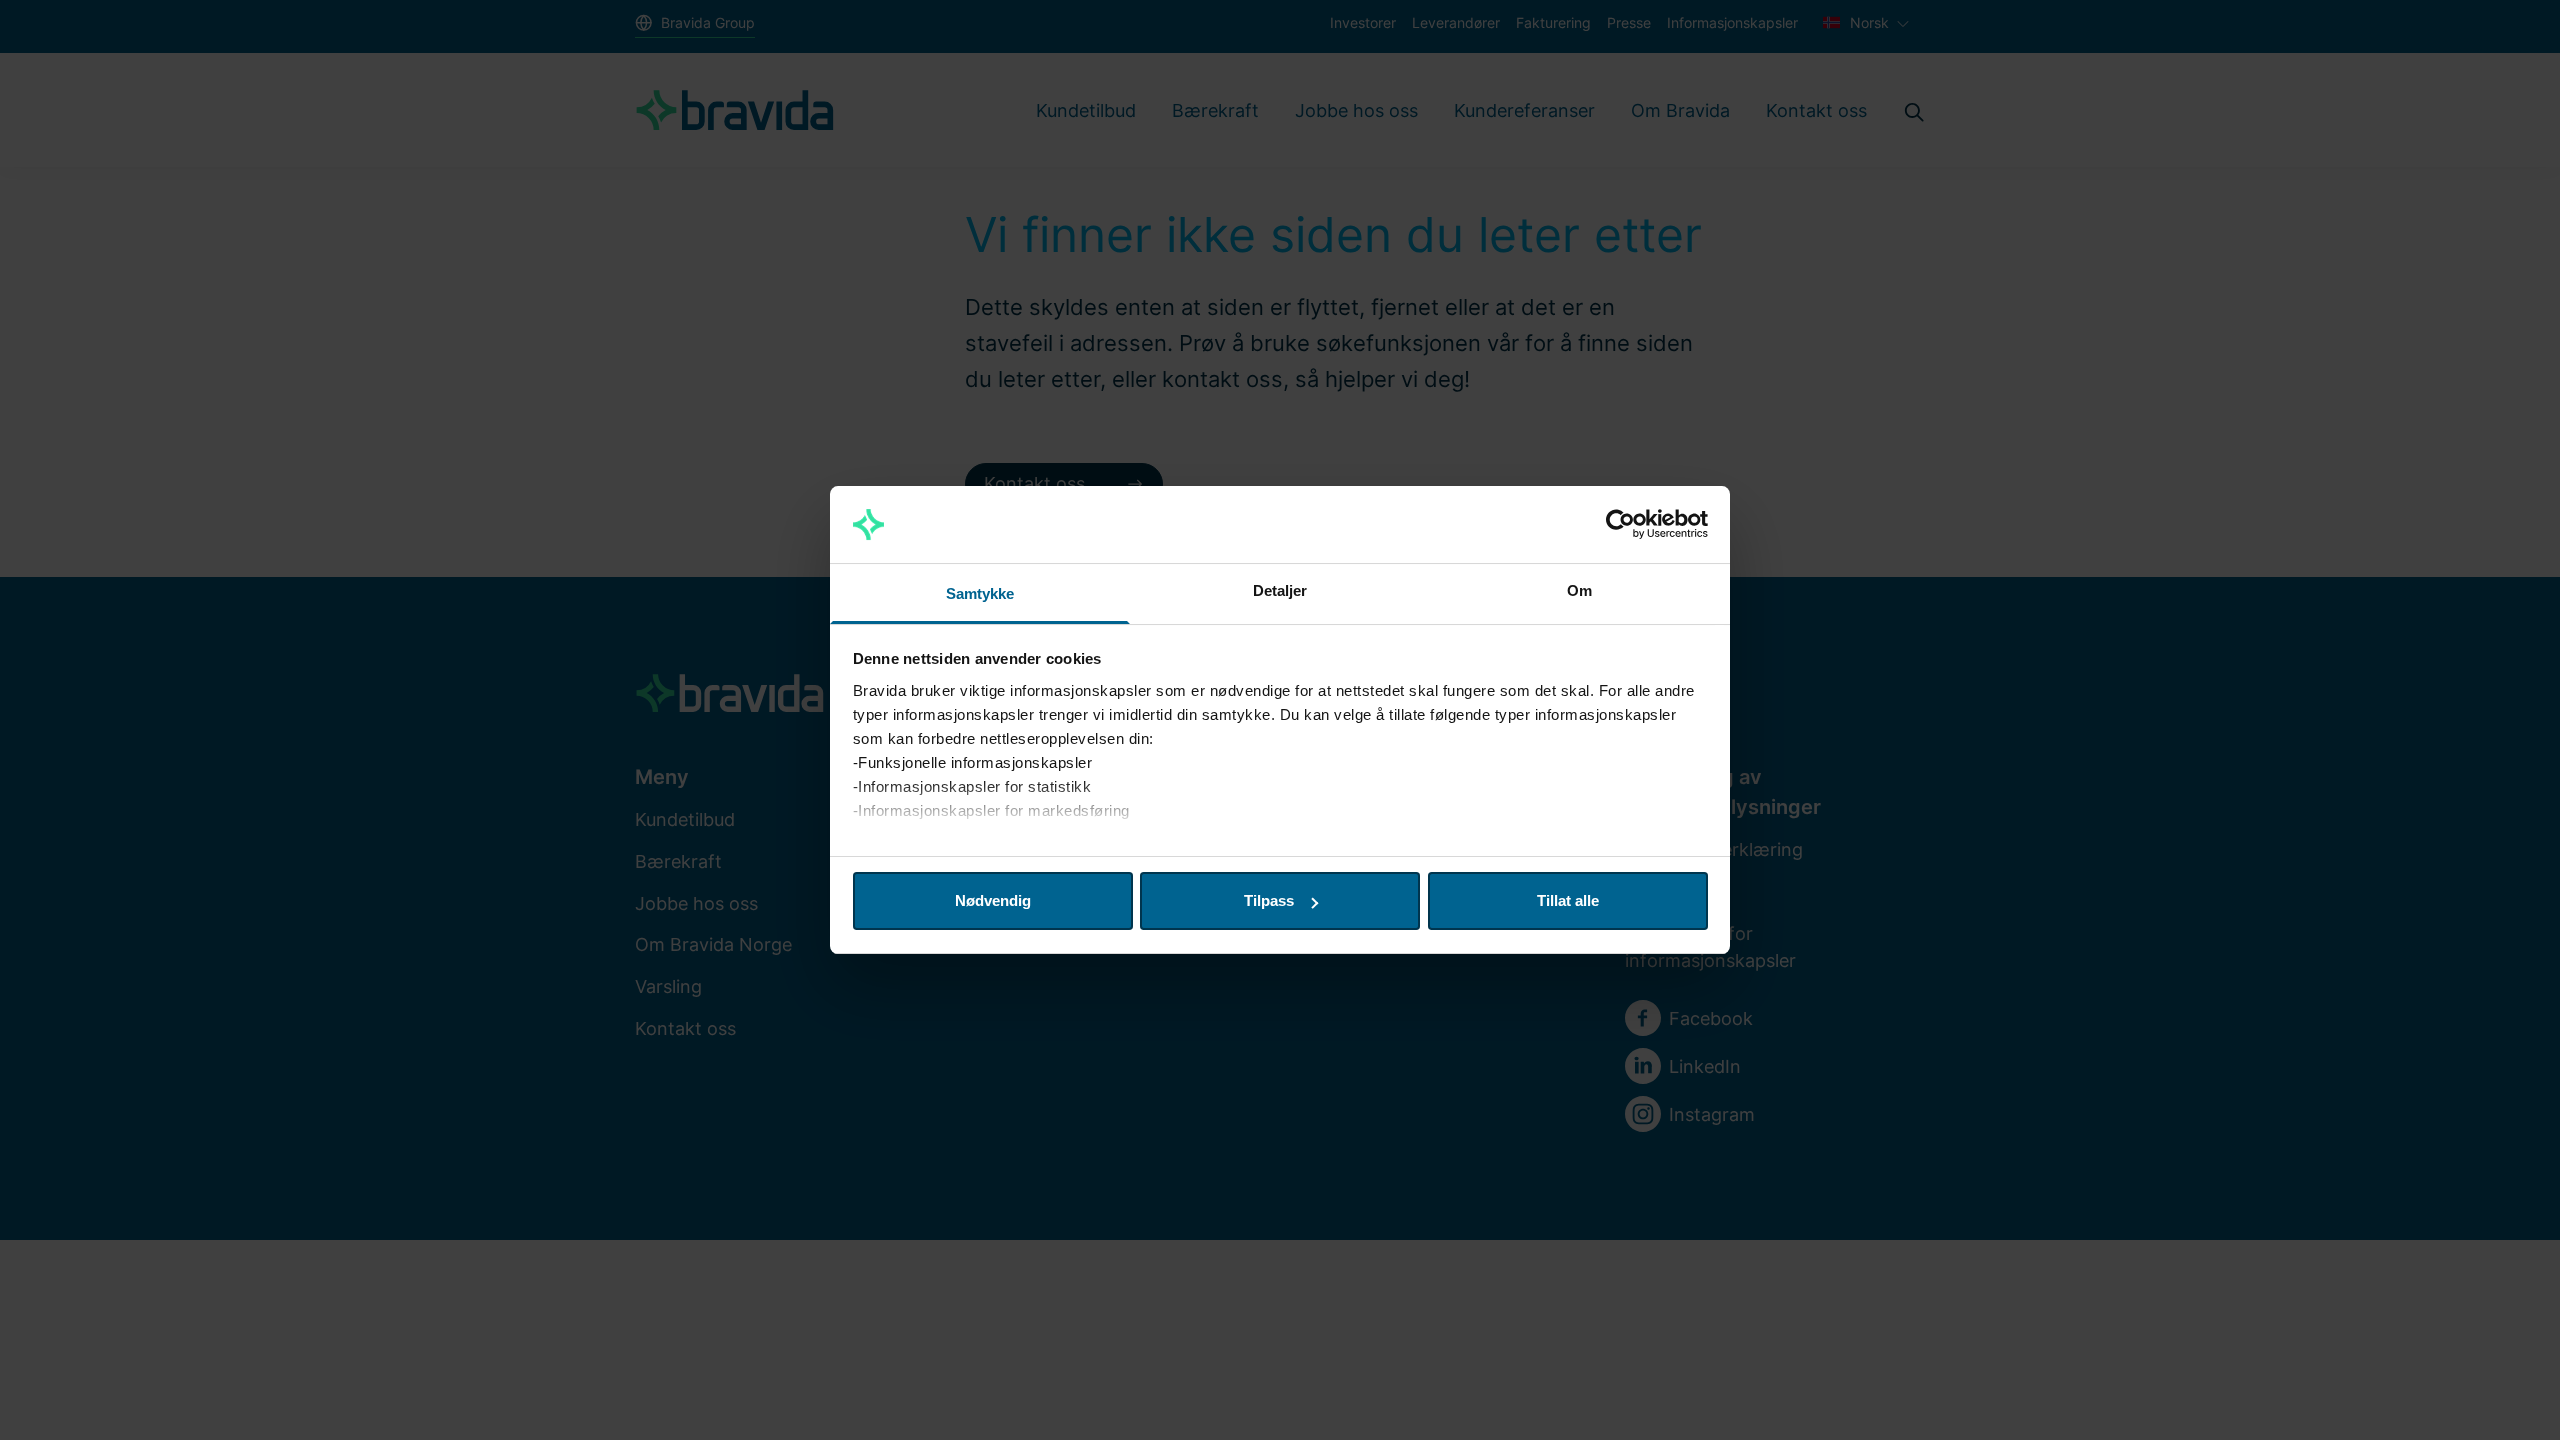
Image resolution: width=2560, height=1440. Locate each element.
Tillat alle (1568, 900)
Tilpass (1269, 900)
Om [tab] (1579, 590)
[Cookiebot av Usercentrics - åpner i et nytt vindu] (1620, 525)
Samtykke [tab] (980, 593)
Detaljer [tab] (1280, 590)
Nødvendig (993, 900)
